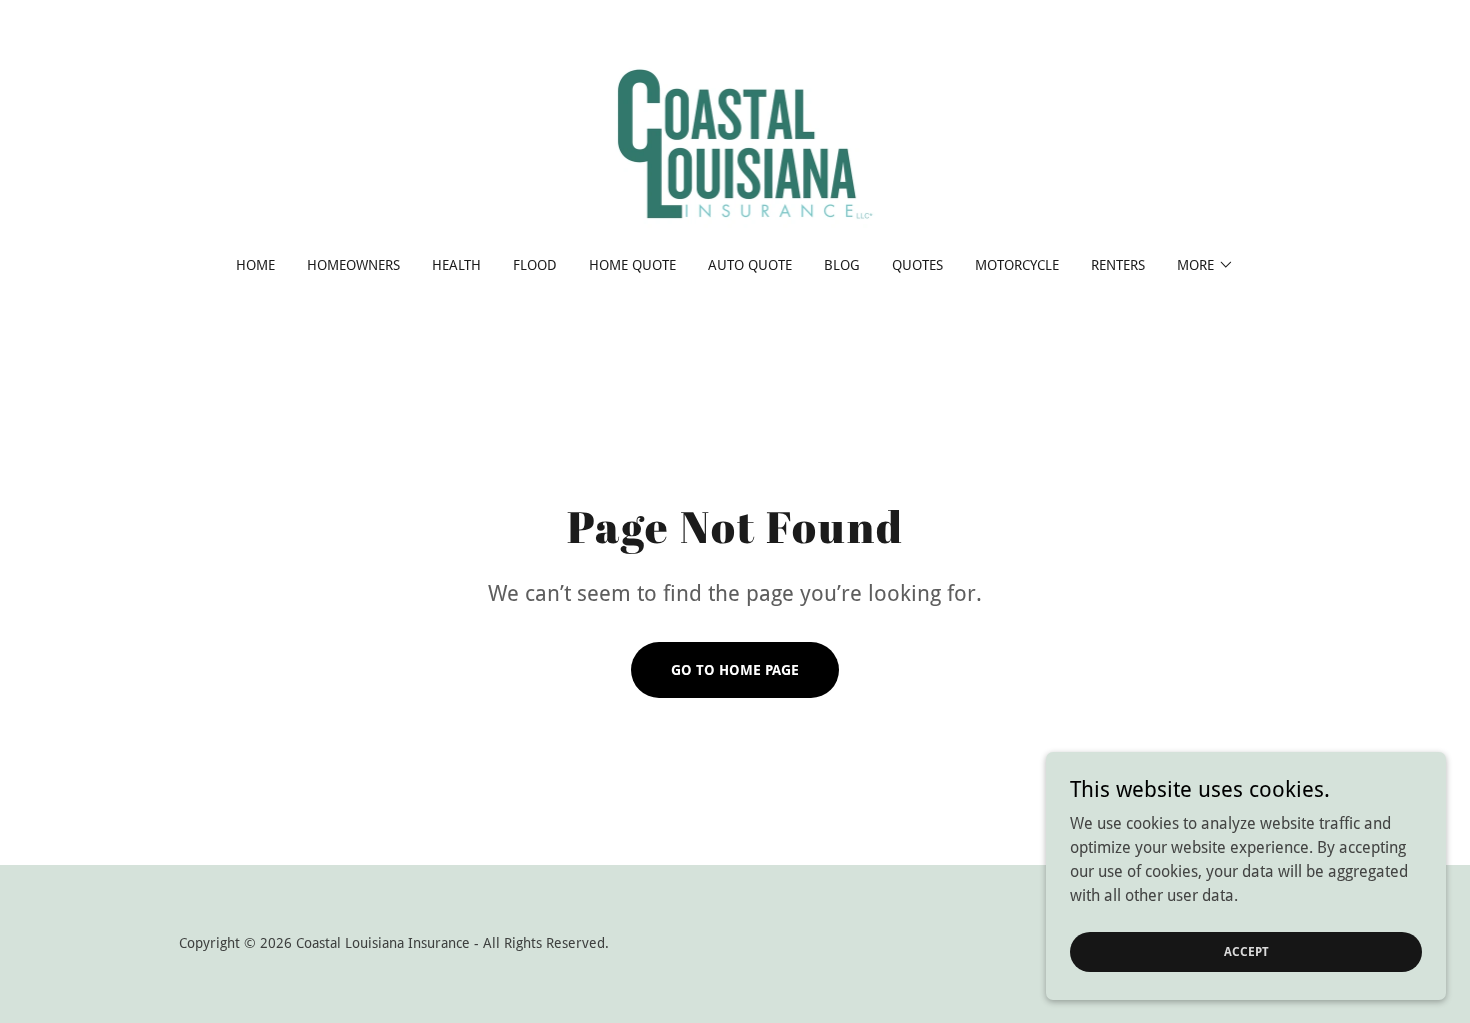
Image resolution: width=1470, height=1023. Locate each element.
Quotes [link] (917, 265)
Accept (1246, 951)
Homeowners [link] (353, 265)
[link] (735, 141)
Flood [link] (535, 265)
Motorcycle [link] (1017, 265)
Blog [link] (842, 265)
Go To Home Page (735, 670)
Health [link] (456, 265)
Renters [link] (1118, 265)
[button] (1205, 265)
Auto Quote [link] (750, 265)
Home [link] (255, 265)
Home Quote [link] (632, 265)
